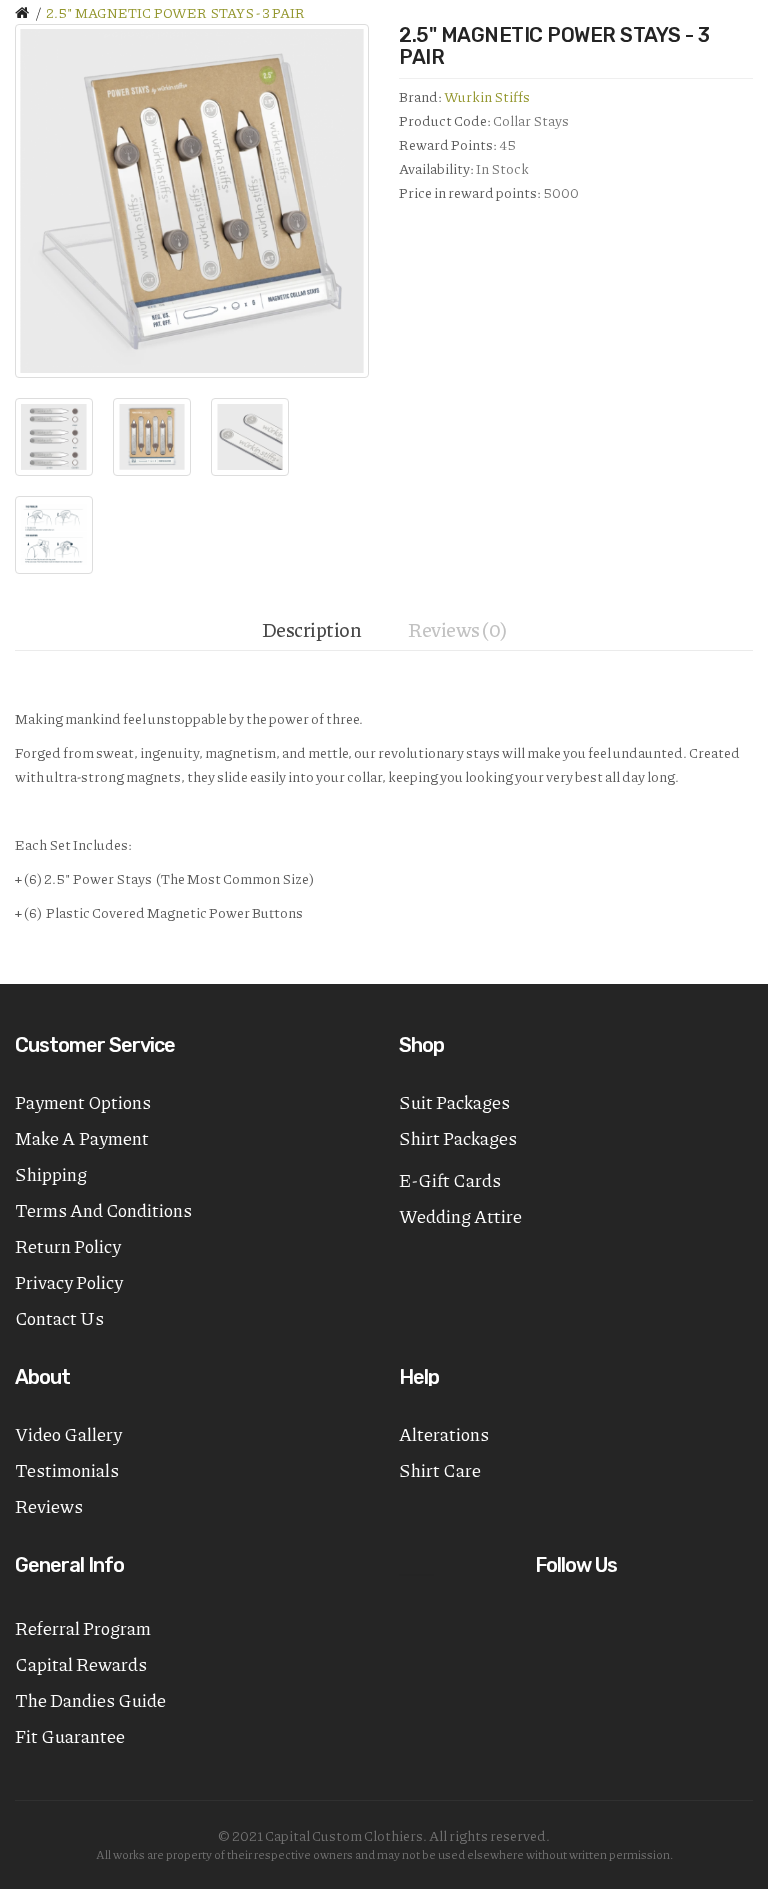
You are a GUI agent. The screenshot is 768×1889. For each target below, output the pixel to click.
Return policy (68, 1246)
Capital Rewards (81, 1664)
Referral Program (83, 1628)
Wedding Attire (460, 1216)
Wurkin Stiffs (487, 96)
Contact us (59, 1318)
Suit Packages (454, 1102)
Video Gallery (68, 1434)
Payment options (83, 1102)
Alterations (444, 1434)
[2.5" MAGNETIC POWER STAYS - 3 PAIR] (192, 201)
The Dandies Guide (90, 1700)
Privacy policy (69, 1282)
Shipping (51, 1174)
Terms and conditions (103, 1210)
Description (312, 629)
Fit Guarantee (70, 1736)
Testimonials (67, 1470)
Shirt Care (440, 1470)
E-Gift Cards (450, 1180)
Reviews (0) (457, 629)
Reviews (49, 1506)
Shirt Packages (458, 1138)
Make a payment (82, 1138)
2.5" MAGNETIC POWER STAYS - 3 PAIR (175, 12)
